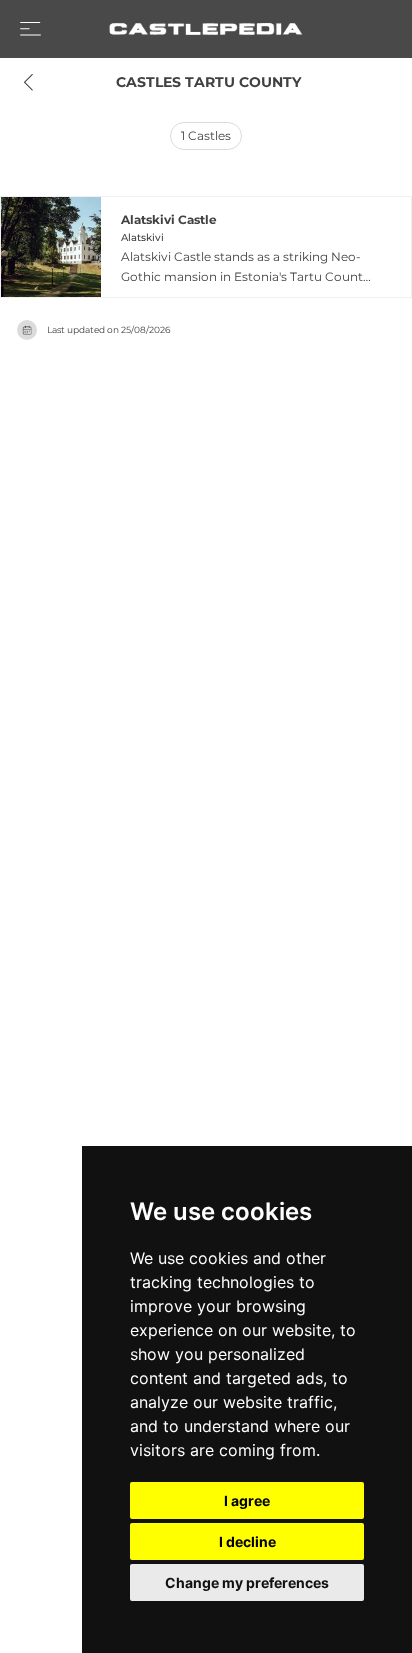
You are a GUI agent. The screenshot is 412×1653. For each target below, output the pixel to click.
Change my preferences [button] (247, 1582)
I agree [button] (247, 1500)
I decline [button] (247, 1541)
